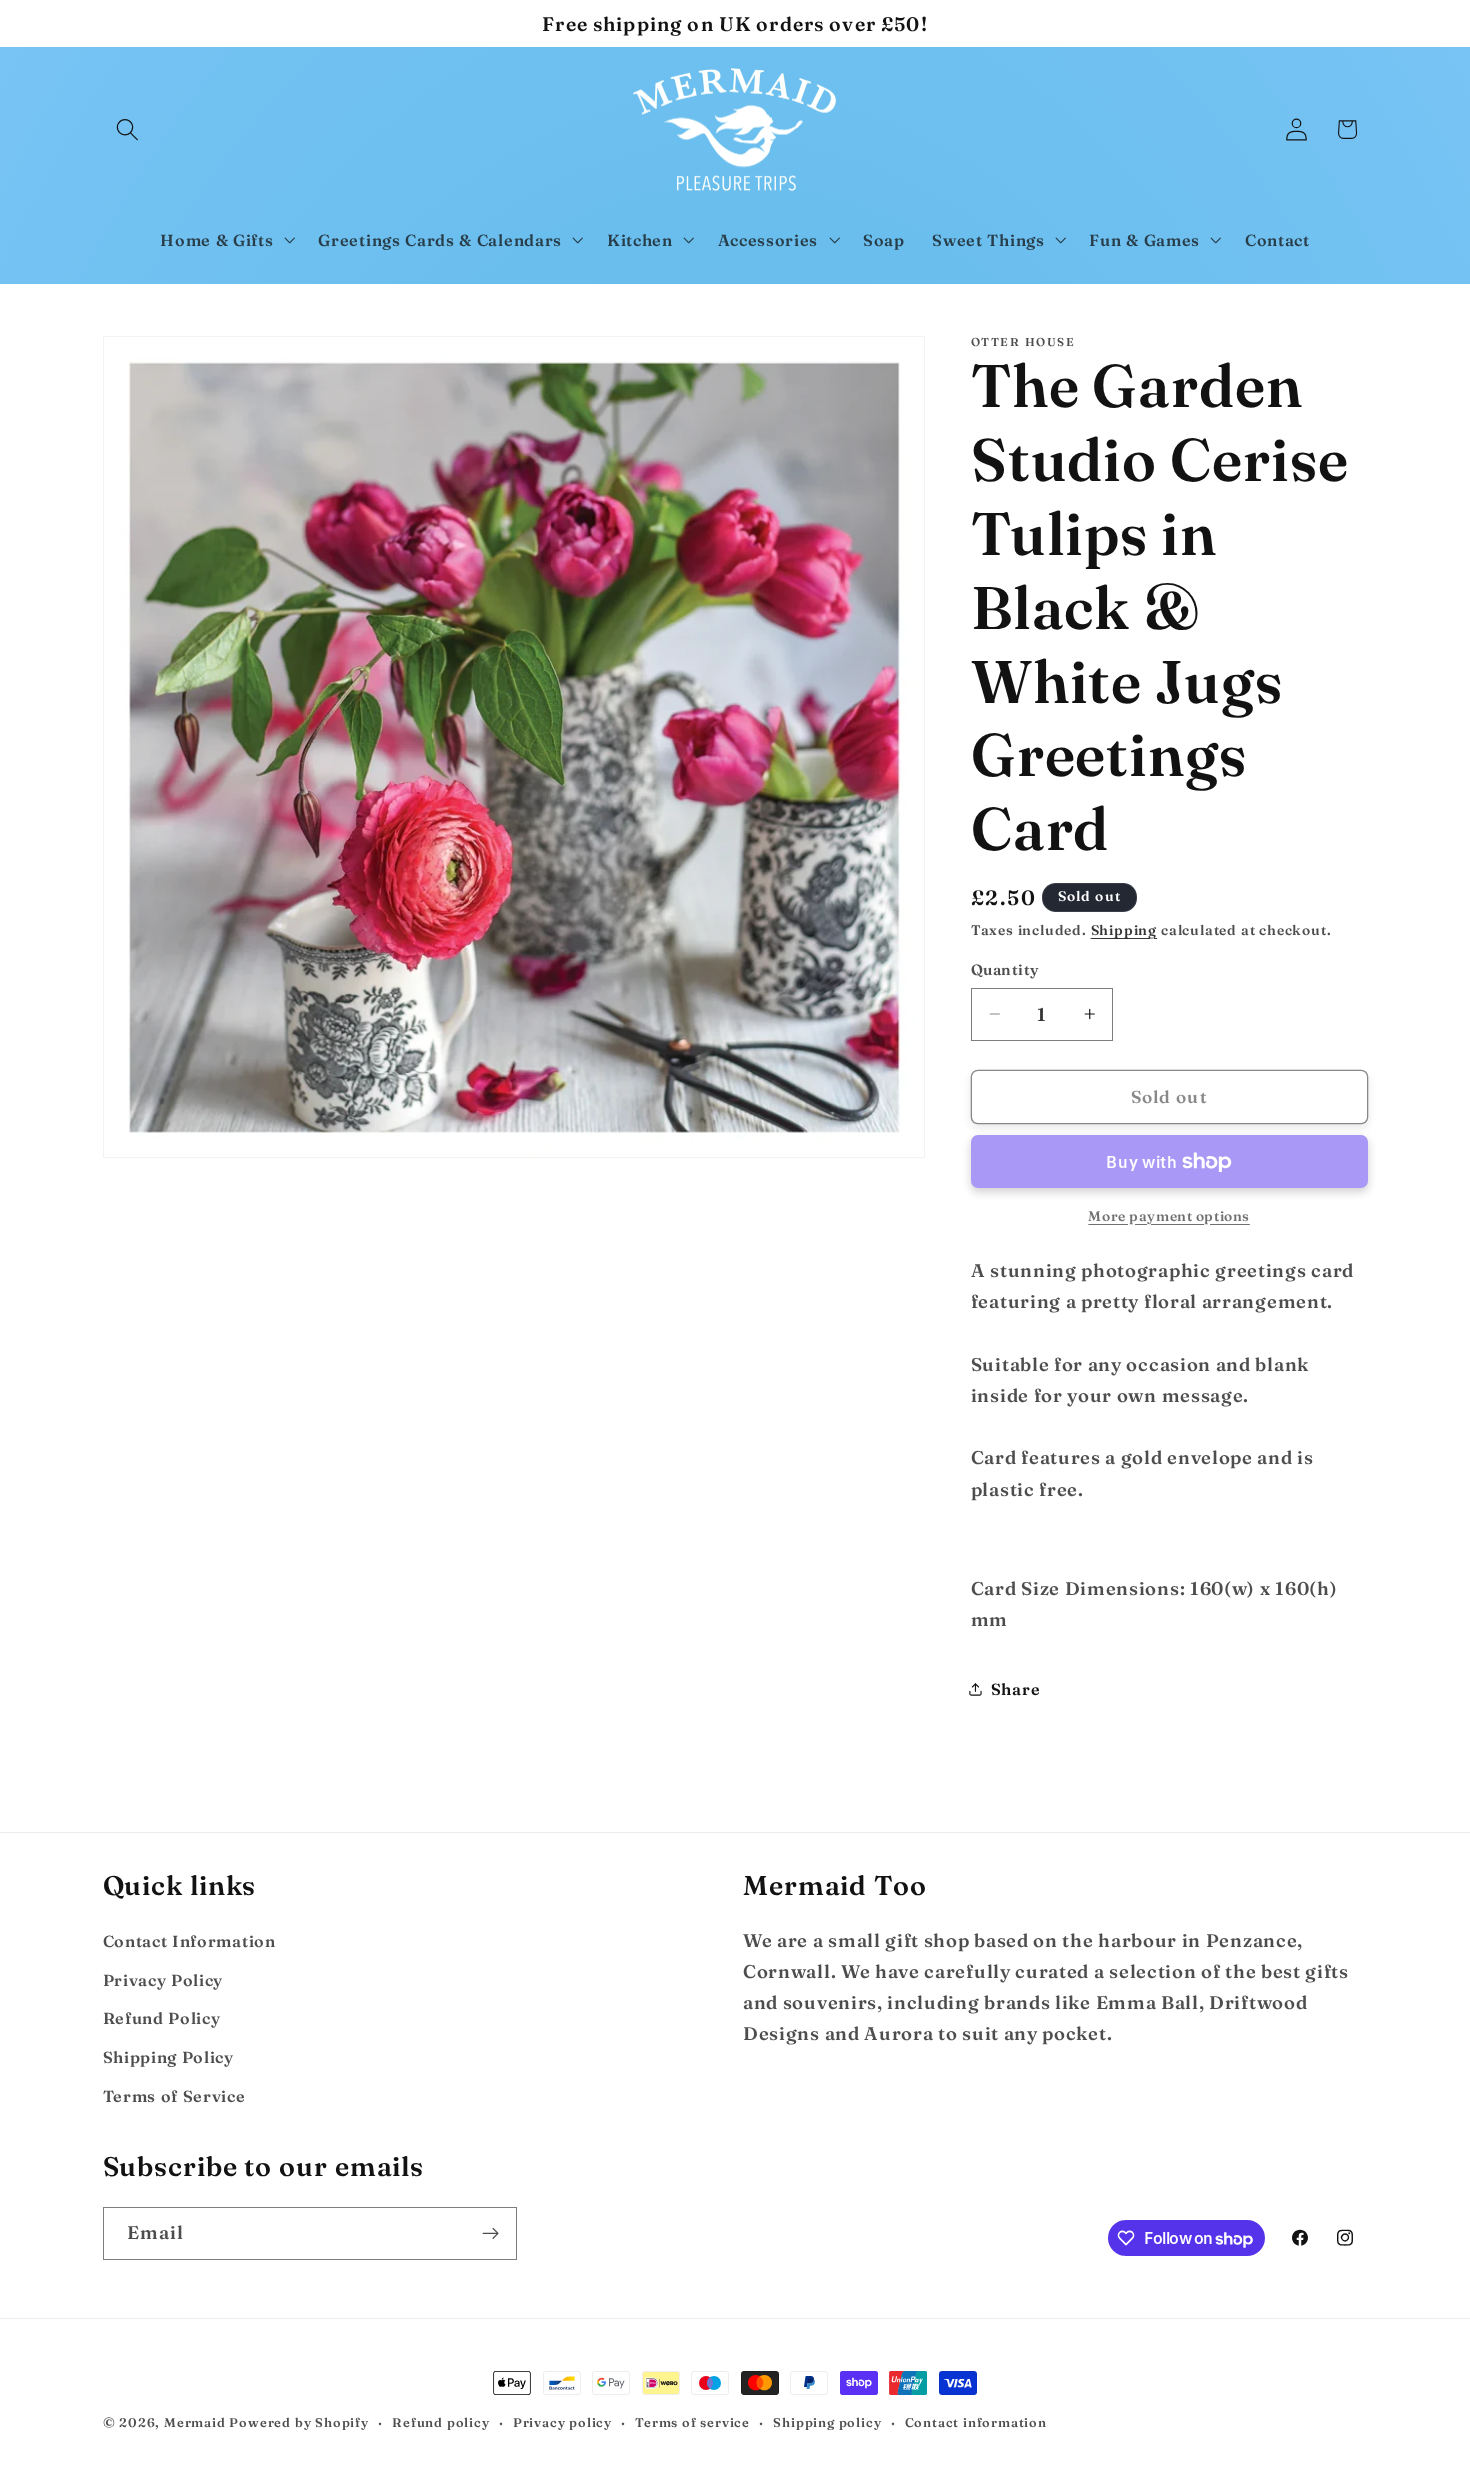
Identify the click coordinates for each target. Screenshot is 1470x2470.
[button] (128, 129)
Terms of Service (174, 2096)
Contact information (976, 2422)
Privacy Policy (163, 1980)
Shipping (1124, 930)
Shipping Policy (168, 2057)
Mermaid (195, 2422)
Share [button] (1015, 1688)
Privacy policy (562, 2422)
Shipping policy (827, 2422)
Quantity (1005, 969)
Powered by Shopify (299, 2422)
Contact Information (189, 1941)
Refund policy (440, 2422)
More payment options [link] (1169, 1215)
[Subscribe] (490, 2234)
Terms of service (692, 2422)
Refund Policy (162, 2018)
